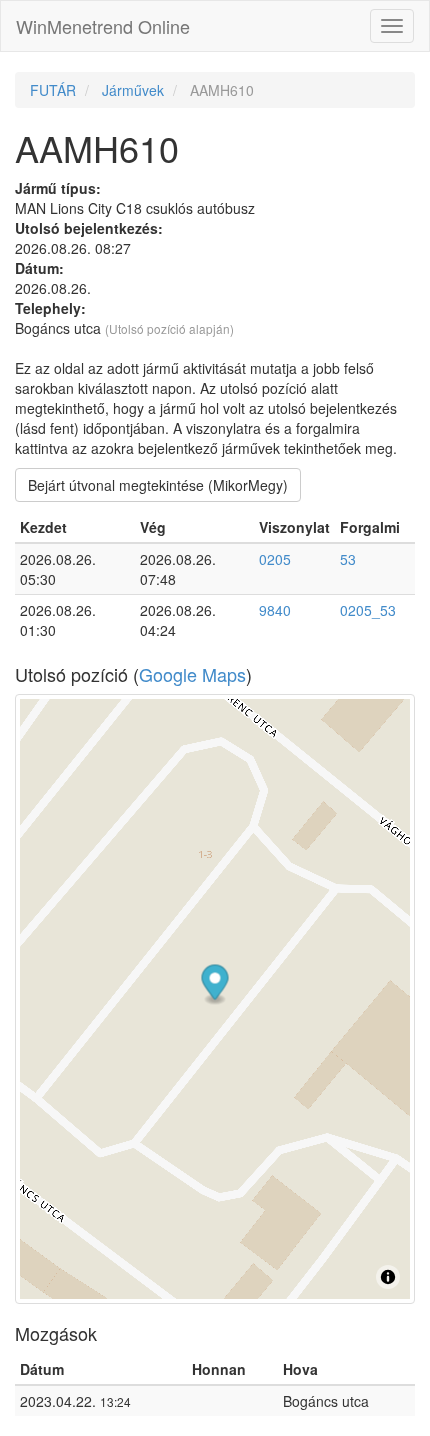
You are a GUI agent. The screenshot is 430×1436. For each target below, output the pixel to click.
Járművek (133, 90)
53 (348, 559)
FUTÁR (53, 90)
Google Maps (192, 674)
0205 (275, 559)
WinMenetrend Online (103, 26)
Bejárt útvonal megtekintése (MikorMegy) (158, 485)
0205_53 (368, 610)
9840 (275, 610)
